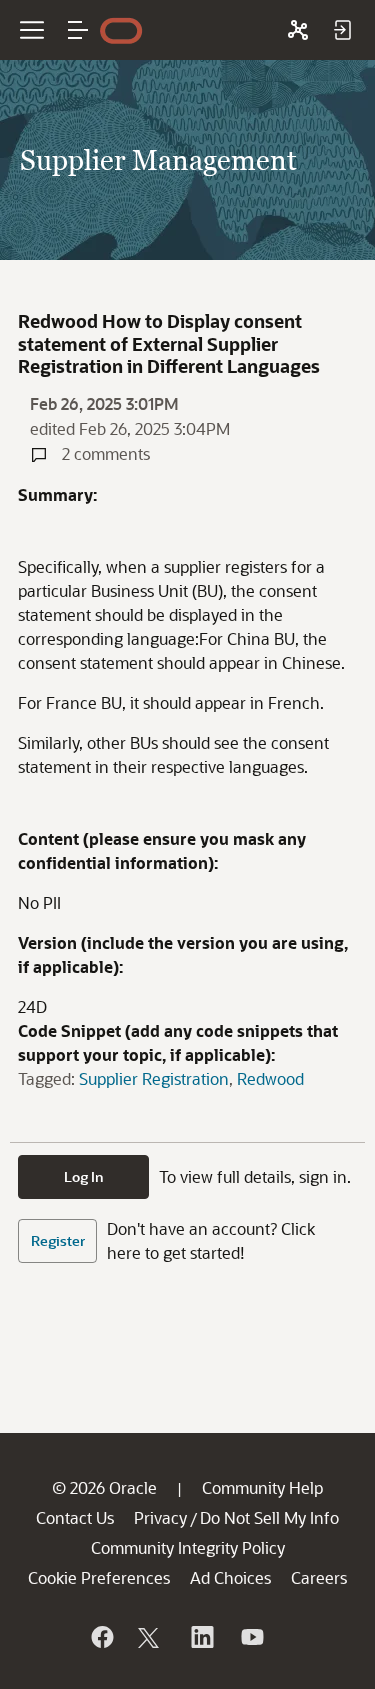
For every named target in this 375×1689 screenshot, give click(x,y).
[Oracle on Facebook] (101, 1637)
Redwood (270, 1078)
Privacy (160, 1517)
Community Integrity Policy (188, 1547)
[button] (78, 30)
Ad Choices (230, 1577)
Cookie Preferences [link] (99, 1577)
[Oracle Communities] (298, 30)
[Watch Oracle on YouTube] (251, 1637)
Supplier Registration (154, 1078)
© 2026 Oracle (104, 1487)
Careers (319, 1577)
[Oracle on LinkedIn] (201, 1637)
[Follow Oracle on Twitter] (151, 1637)
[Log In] (342, 30)
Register (58, 1240)
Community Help (262, 1487)
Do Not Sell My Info (269, 1517)
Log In (84, 1176)
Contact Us (75, 1517)
